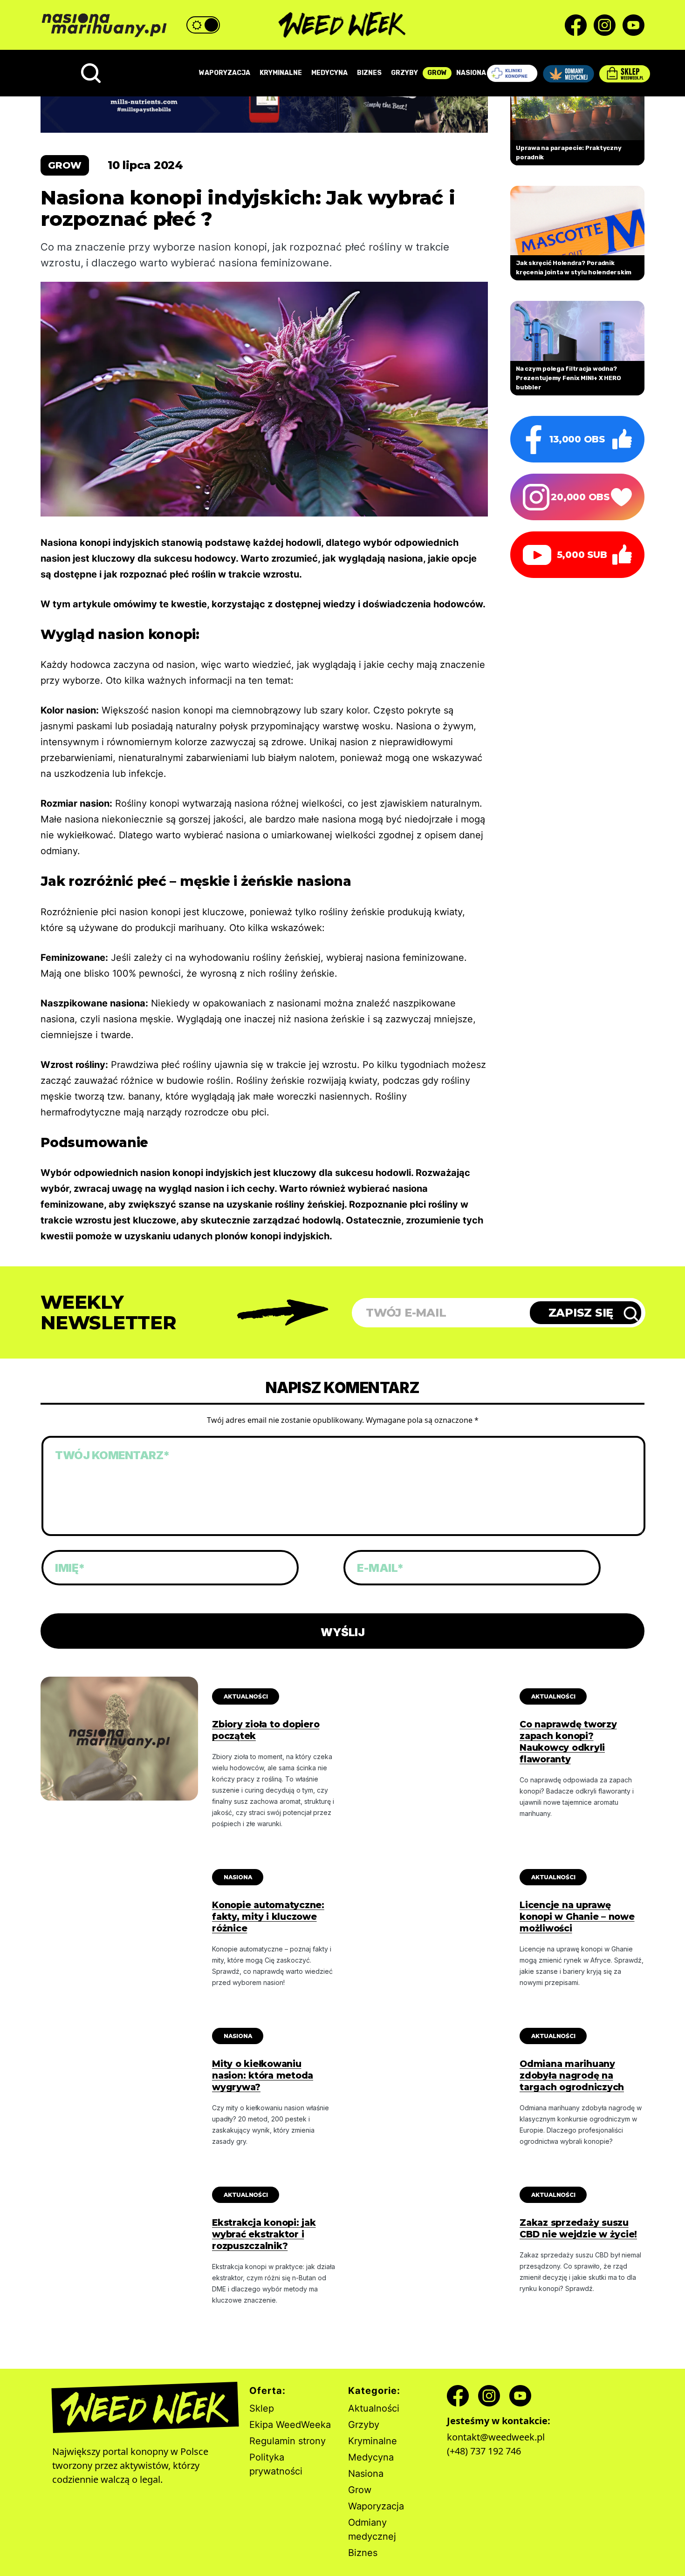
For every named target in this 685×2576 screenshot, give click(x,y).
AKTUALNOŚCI (246, 1696)
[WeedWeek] (343, 25)
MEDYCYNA (329, 73)
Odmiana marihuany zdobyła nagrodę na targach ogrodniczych (572, 2076)
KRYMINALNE (281, 73)
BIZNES (369, 73)
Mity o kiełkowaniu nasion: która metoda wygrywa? (263, 2076)
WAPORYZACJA (225, 73)
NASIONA (471, 73)
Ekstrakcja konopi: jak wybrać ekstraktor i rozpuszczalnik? (264, 2234)
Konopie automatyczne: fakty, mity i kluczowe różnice (268, 1917)
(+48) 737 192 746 (484, 2451)
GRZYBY (404, 73)
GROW (437, 73)
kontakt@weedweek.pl (496, 2437)
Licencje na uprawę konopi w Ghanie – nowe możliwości (577, 1917)
